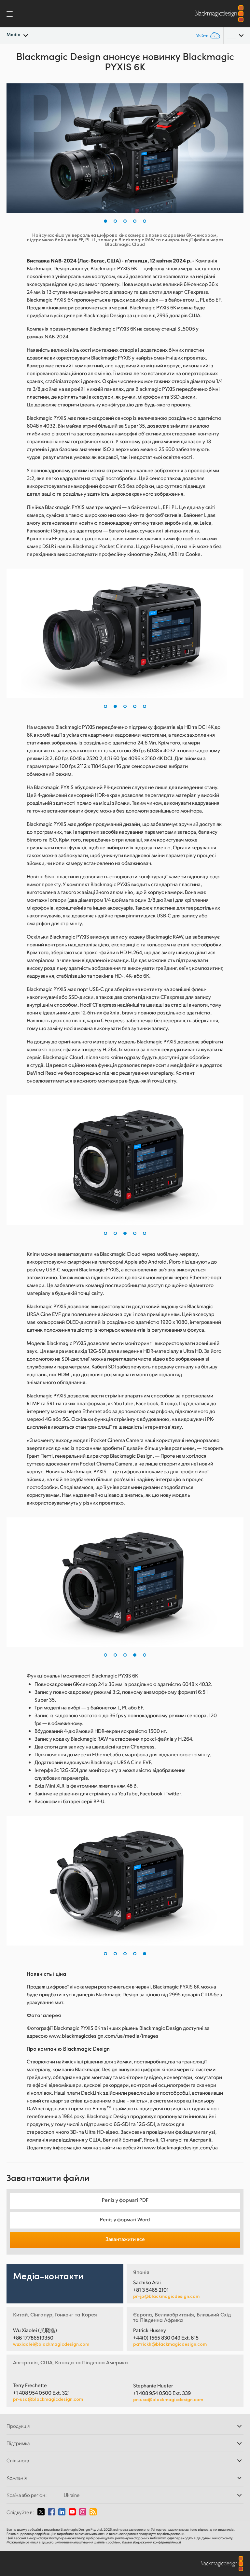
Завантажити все (125, 2239)
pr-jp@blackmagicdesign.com (166, 2296)
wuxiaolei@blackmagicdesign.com (51, 2344)
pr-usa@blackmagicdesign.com (48, 2399)
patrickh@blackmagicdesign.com (170, 2344)
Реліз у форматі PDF (125, 2200)
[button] (105, 221)
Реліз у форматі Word (125, 2219)
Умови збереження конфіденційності (151, 2542)
